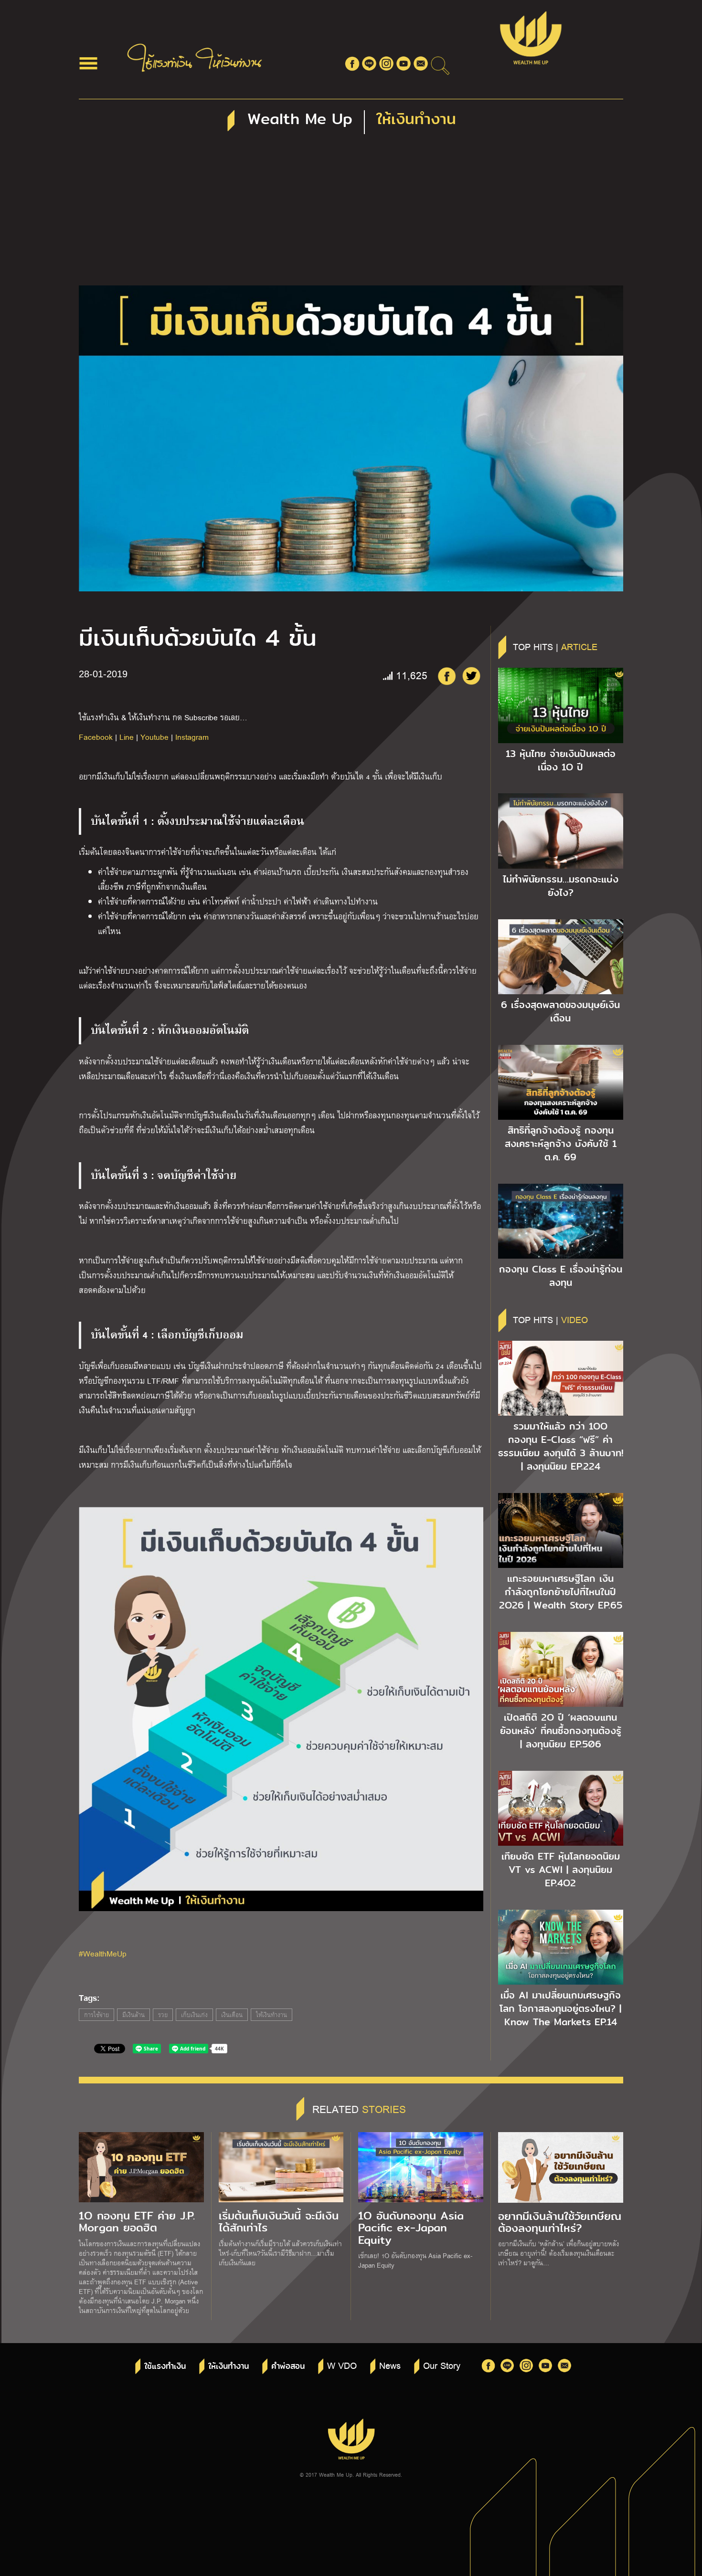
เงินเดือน (232, 2015)
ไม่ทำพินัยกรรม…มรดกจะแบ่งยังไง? (561, 886)
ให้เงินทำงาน (271, 2015)
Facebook (96, 737)
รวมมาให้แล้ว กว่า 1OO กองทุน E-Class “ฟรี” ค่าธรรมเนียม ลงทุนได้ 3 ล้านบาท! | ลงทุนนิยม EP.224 (561, 1446)
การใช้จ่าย (96, 2015)
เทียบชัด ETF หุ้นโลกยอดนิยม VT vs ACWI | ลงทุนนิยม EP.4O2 (561, 1870)
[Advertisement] (351, 214)
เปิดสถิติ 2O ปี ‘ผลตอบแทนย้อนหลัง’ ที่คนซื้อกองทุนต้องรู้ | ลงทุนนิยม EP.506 (561, 1731)
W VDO (342, 2365)
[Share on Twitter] (471, 676)
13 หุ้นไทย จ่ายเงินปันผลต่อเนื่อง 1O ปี (561, 760)
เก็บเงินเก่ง (194, 2015)
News (390, 2365)
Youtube (154, 737)
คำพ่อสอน (288, 2366)
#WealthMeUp (103, 1953)
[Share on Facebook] (447, 676)
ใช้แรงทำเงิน (165, 2366)
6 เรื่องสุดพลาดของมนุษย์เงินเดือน (560, 1011)
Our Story (442, 2365)
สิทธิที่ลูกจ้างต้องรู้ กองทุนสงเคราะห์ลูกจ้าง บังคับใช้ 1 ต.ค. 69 (561, 1144)
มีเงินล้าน (133, 2015)
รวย (163, 2015)
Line (127, 737)
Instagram (192, 737)
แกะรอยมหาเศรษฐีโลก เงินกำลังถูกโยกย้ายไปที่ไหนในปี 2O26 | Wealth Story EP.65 (561, 1592)
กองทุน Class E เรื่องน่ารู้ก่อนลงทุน (561, 1276)
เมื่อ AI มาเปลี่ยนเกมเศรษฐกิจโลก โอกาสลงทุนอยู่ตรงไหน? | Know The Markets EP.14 (560, 2008)
